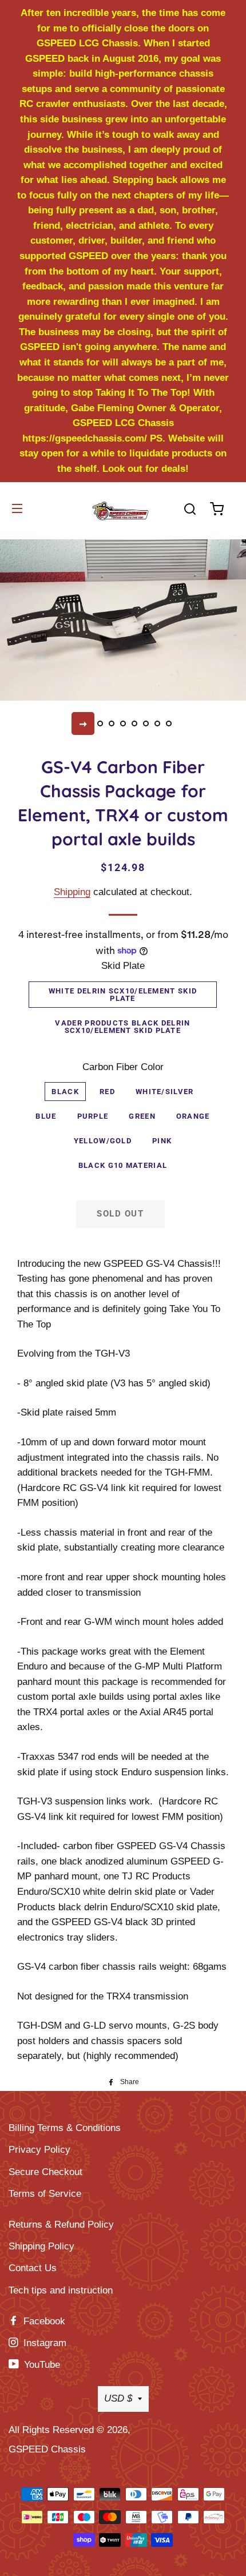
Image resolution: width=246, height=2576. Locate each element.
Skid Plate (123, 966)
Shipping (72, 892)
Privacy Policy (39, 2150)
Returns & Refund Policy (61, 2225)
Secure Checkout (45, 2172)
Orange (193, 1116)
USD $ (118, 2398)
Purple (93, 1116)
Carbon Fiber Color (123, 1067)
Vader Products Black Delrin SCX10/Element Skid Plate (122, 1027)
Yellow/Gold (103, 1141)
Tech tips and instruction (61, 2290)
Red (107, 1092)
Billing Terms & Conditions (65, 2128)
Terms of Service (45, 2194)
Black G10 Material (123, 1165)
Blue (46, 1116)
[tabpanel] (123, 619)
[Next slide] (83, 723)
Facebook (43, 2321)
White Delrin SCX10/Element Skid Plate (123, 995)
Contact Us (33, 2268)
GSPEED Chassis (47, 2449)
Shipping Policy (41, 2246)
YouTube (41, 2365)
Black (65, 1092)
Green (142, 1116)
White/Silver (165, 1092)
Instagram (43, 2343)
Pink (162, 1141)
